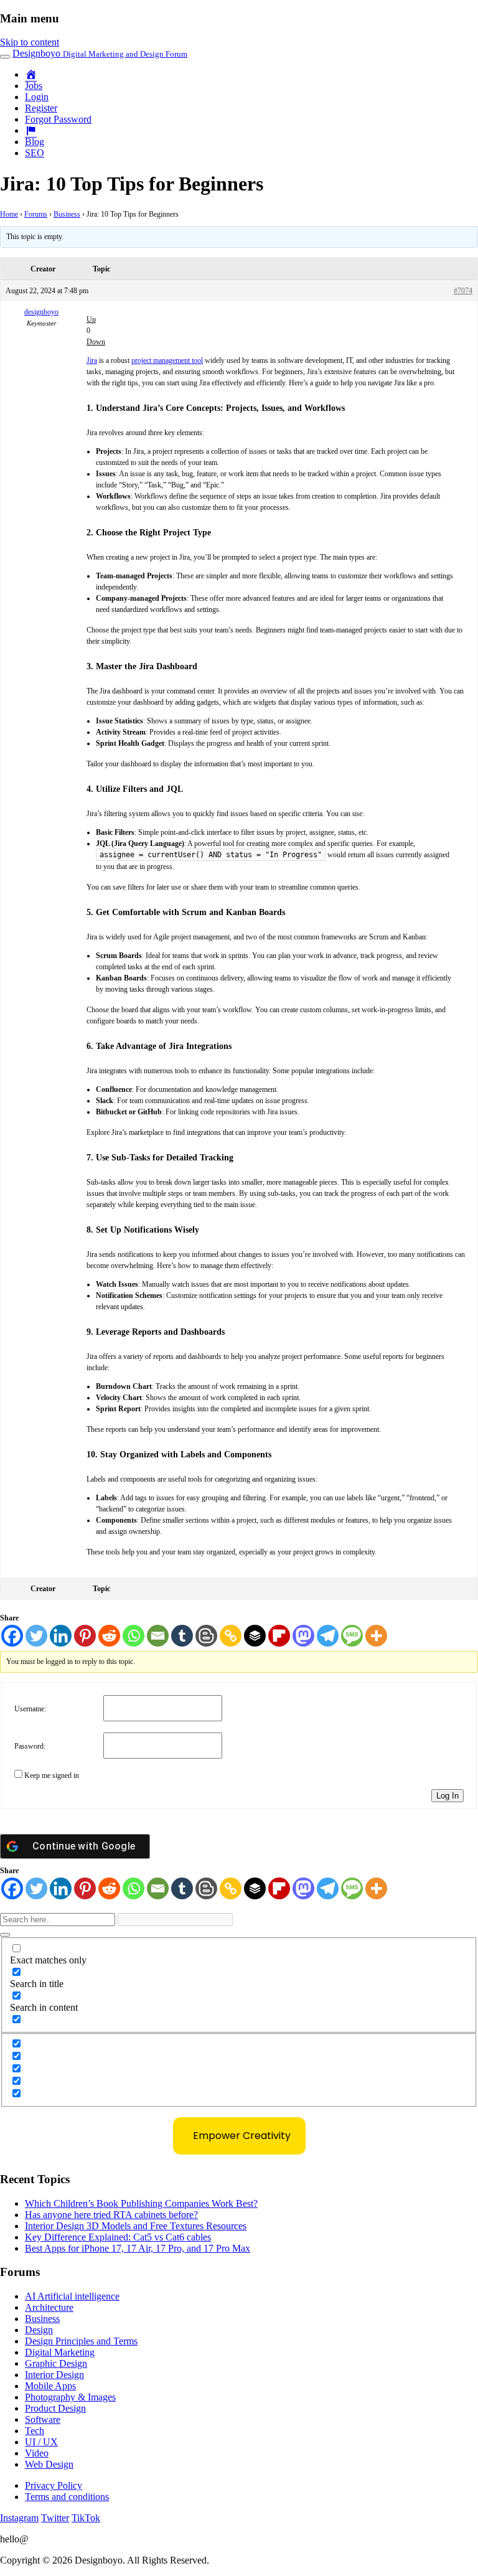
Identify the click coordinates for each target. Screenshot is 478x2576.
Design (39, 2330)
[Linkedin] (61, 1636)
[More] (376, 1636)
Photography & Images (70, 2397)
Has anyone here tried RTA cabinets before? (111, 2215)
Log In (448, 1796)
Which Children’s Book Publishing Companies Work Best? (141, 2203)
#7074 (463, 291)
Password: (30, 1746)
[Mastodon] (303, 1636)
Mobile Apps (50, 2386)
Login (37, 97)
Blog (35, 142)
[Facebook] (12, 1636)
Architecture (49, 2307)
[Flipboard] (279, 1636)
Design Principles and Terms (81, 2341)
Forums (36, 214)
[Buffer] (255, 1636)
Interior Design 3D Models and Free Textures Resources (136, 2226)
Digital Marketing (60, 2352)
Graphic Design (56, 2363)
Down (96, 342)
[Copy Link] (231, 1636)
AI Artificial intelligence (72, 2296)
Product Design (55, 2408)
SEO (35, 153)
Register (41, 108)
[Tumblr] (182, 1636)
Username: (30, 1709)
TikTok (86, 2518)
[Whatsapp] (134, 1636)
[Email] (158, 1636)
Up (91, 319)
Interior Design (54, 2375)
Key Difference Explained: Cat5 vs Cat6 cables (118, 2237)
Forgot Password (58, 119)
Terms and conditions (67, 2497)
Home (9, 214)
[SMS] (352, 1636)
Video (37, 2453)
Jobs (34, 86)
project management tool (167, 360)
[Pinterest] (85, 1636)
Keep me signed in (52, 1775)
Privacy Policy (54, 2485)
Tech (35, 2431)
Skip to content (30, 42)
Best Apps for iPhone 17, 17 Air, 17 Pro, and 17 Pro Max (138, 2248)
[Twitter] (36, 1636)
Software (43, 2419)
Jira (92, 360)
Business (67, 214)
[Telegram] (328, 1636)
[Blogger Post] (206, 1636)
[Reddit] (109, 1636)
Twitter (55, 2518)
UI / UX (41, 2442)
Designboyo (100, 53)
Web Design (49, 2464)
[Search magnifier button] (5, 1935)
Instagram (19, 2518)
